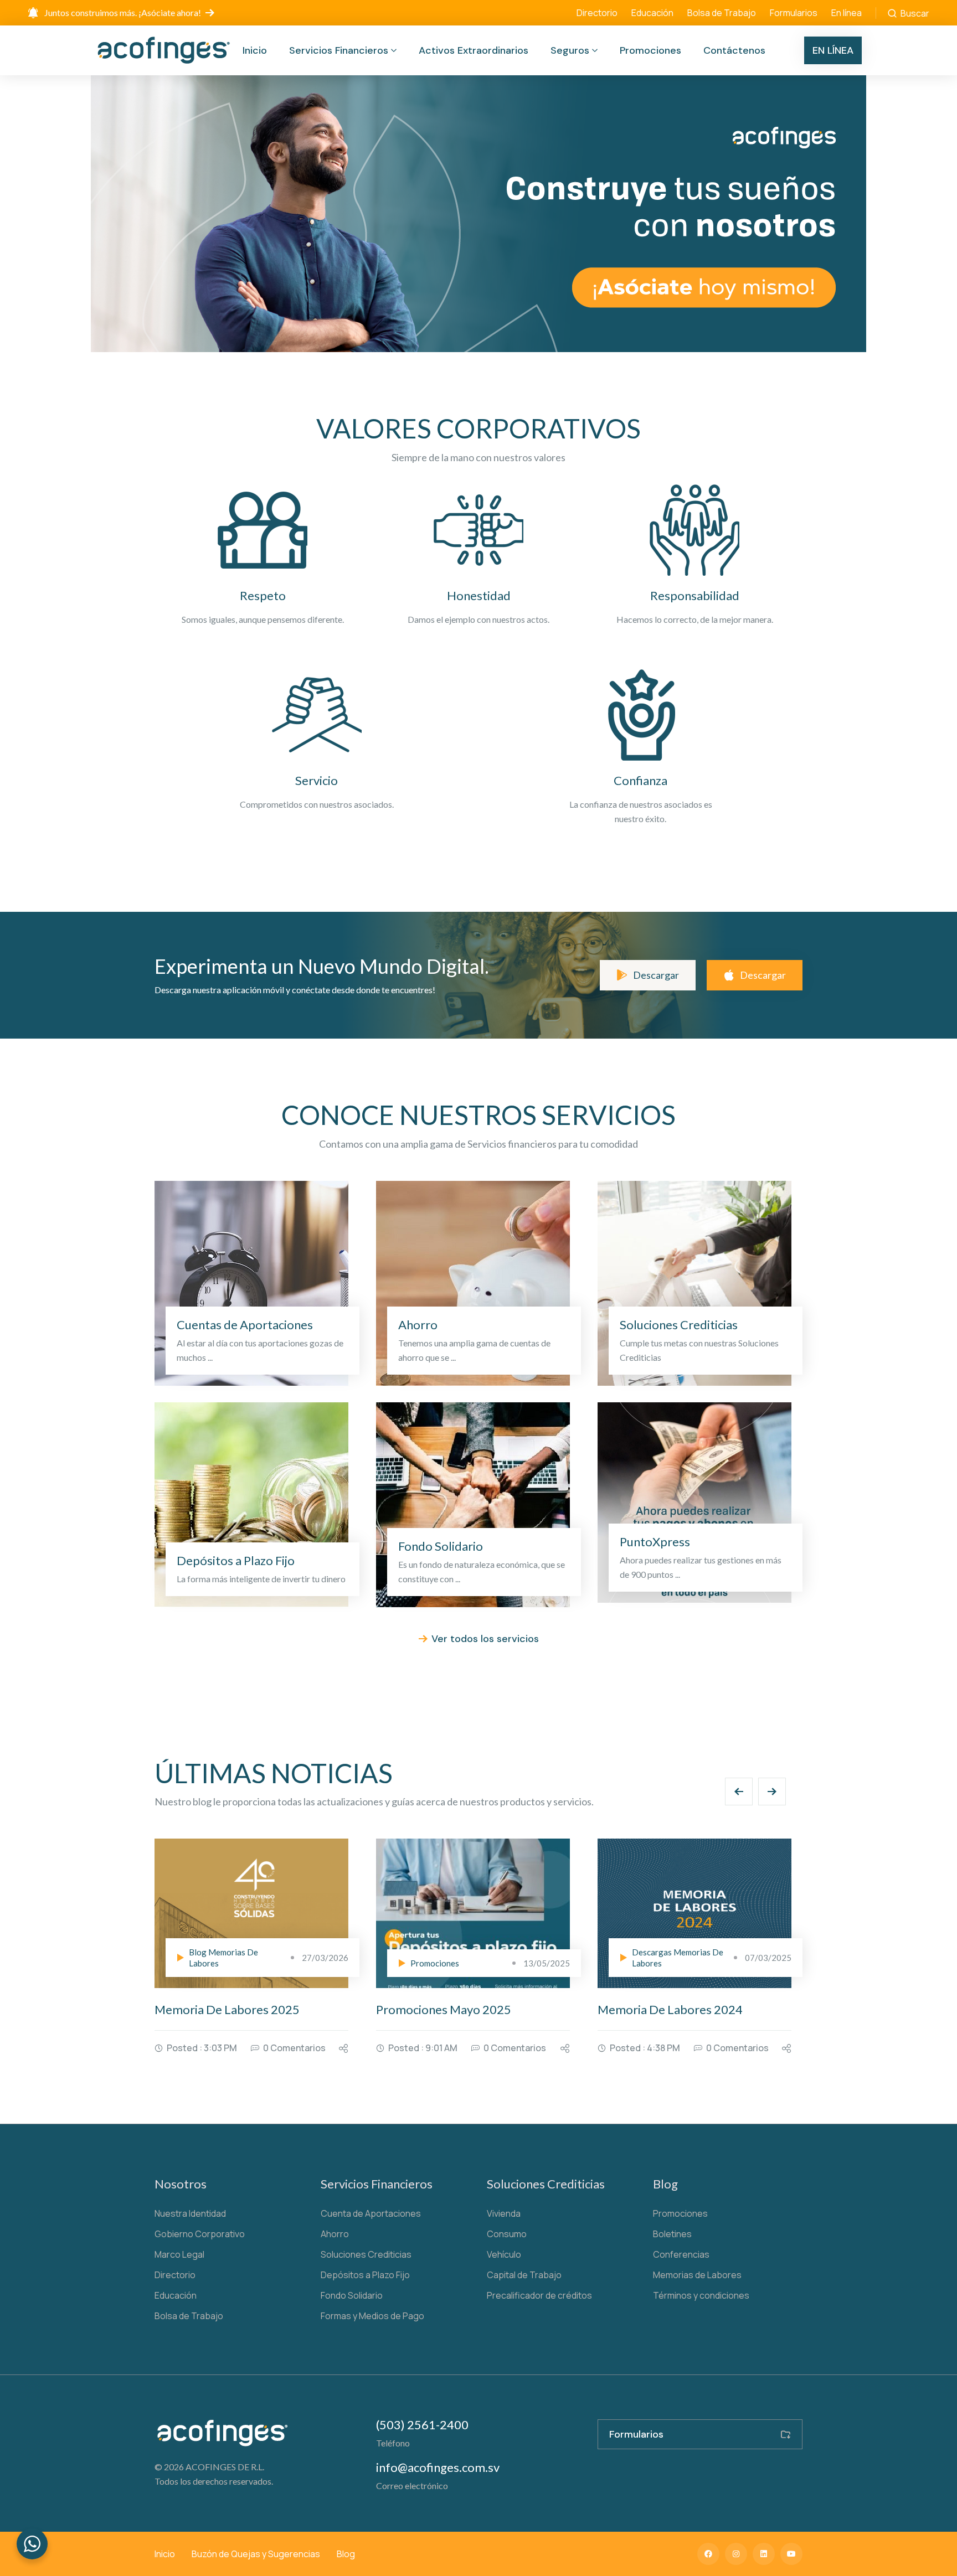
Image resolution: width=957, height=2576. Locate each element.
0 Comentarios (71, 2064)
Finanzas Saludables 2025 (888, 2009)
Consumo (507, 2234)
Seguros (570, 50)
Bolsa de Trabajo (722, 13)
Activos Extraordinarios (474, 50)
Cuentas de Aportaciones (245, 1325)
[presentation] (739, 1792)
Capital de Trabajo (524, 2275)
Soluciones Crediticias (679, 1325)
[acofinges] (164, 50)
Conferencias (681, 2254)
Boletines (672, 2234)
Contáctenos (734, 50)
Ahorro (418, 1325)
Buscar (914, 13)
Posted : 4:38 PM (645, 2048)
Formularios (794, 13)
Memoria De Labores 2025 (227, 2009)
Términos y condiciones (701, 2295)
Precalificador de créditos (539, 2295)
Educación (652, 13)
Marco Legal (179, 2254)
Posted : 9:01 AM (423, 2048)
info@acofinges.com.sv (438, 2467)
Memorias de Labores (697, 2275)
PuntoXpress (655, 1542)
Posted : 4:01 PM (866, 2048)
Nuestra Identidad (190, 2213)
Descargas (652, 1952)
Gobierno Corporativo (200, 2234)
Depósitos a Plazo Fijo (236, 1560)
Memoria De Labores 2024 (670, 2009)
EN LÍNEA (833, 50)
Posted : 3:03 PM (202, 2048)
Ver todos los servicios (485, 1639)
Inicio (255, 50)
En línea (847, 13)
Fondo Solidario (441, 1546)
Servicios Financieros (339, 50)
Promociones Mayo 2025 (444, 2009)
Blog (198, 1952)
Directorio (597, 13)
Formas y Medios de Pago (372, 2316)
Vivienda (504, 2213)
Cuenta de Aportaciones (371, 2213)
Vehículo (504, 2254)
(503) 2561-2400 (422, 2425)
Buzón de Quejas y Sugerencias (256, 2554)
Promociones (650, 50)
